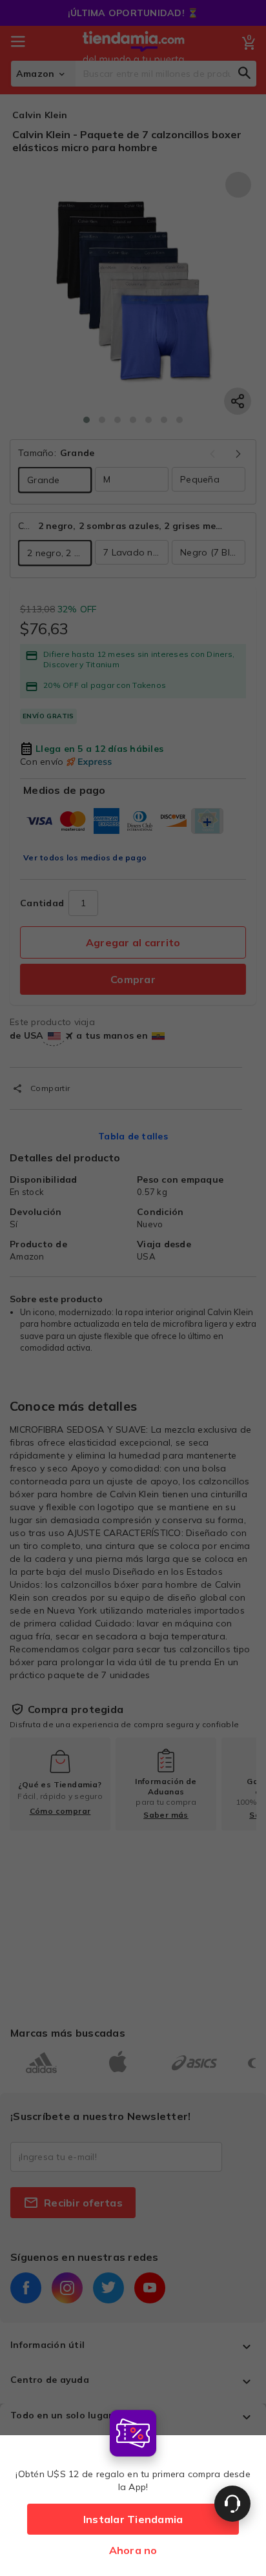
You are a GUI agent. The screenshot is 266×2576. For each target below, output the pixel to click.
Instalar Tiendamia (133, 2519)
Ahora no (133, 2550)
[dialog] (133, 2490)
